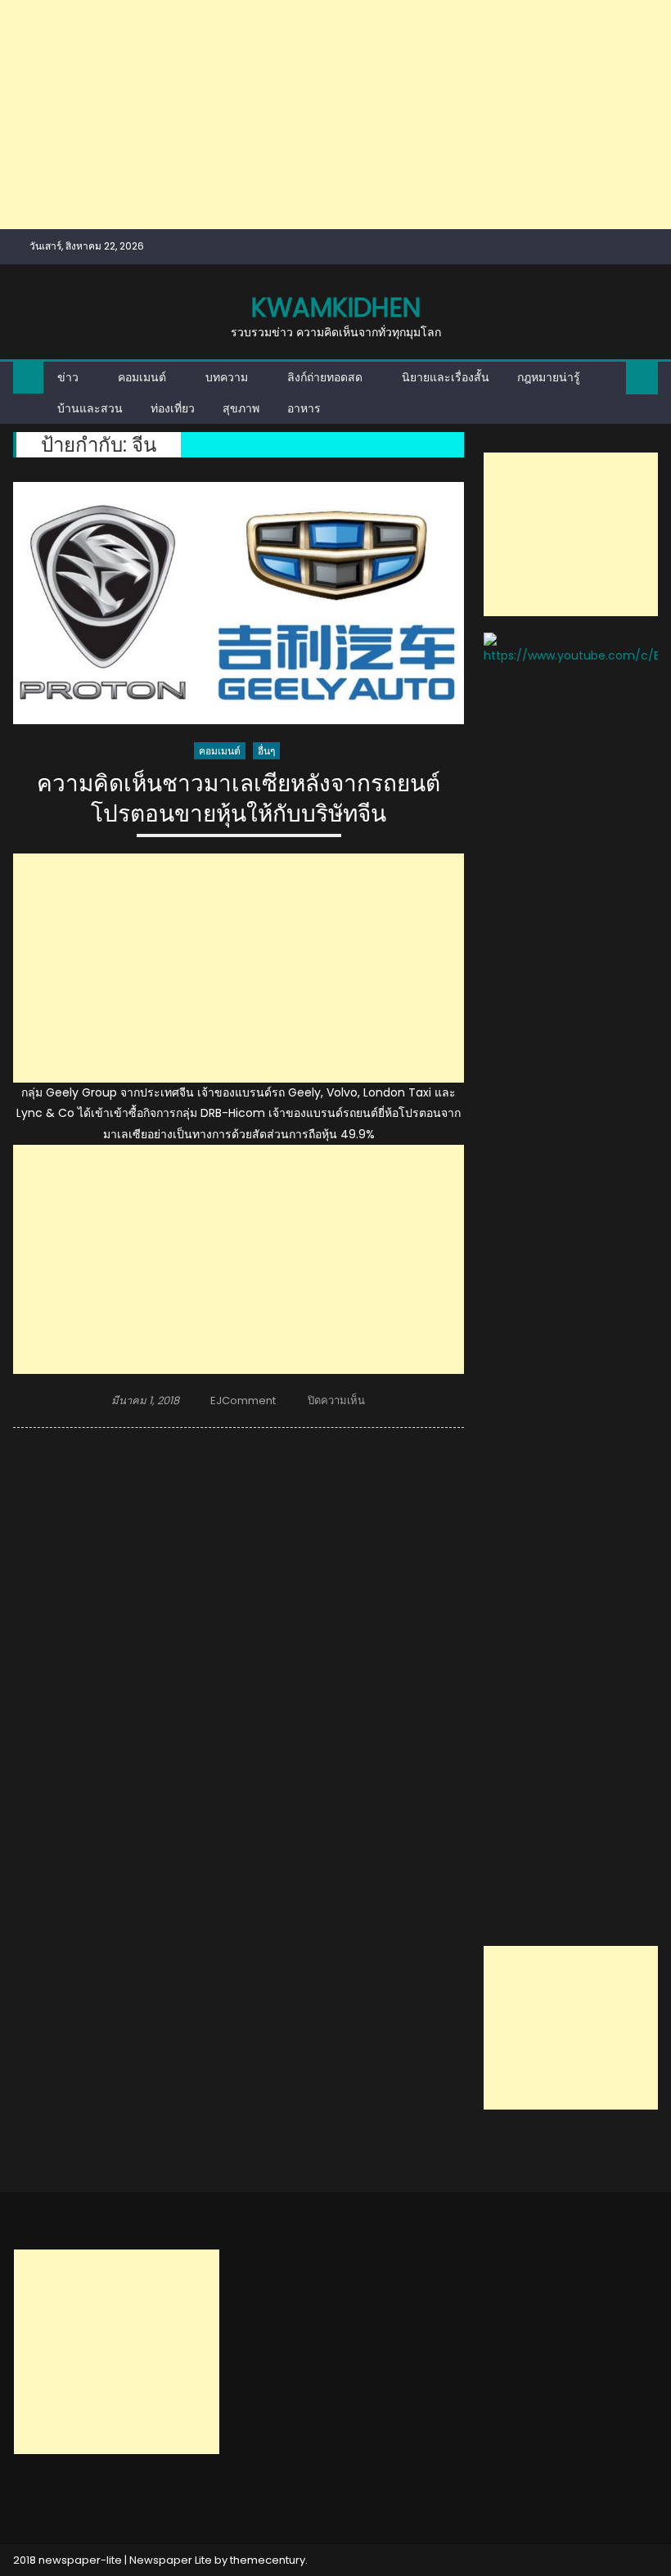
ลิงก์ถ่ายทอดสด (325, 377)
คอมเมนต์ (142, 377)
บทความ (227, 377)
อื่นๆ (266, 751)
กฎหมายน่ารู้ (549, 377)
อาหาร (304, 408)
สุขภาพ (241, 408)
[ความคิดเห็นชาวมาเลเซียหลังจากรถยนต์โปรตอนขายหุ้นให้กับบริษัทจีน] (239, 603)
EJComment (243, 1401)
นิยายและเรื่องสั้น (446, 377)
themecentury (268, 2560)
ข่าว (68, 377)
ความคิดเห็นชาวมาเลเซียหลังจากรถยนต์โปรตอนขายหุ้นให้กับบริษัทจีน (239, 799)
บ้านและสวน (90, 408)
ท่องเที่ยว (173, 408)
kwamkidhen (336, 307)
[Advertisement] (335, 115)
